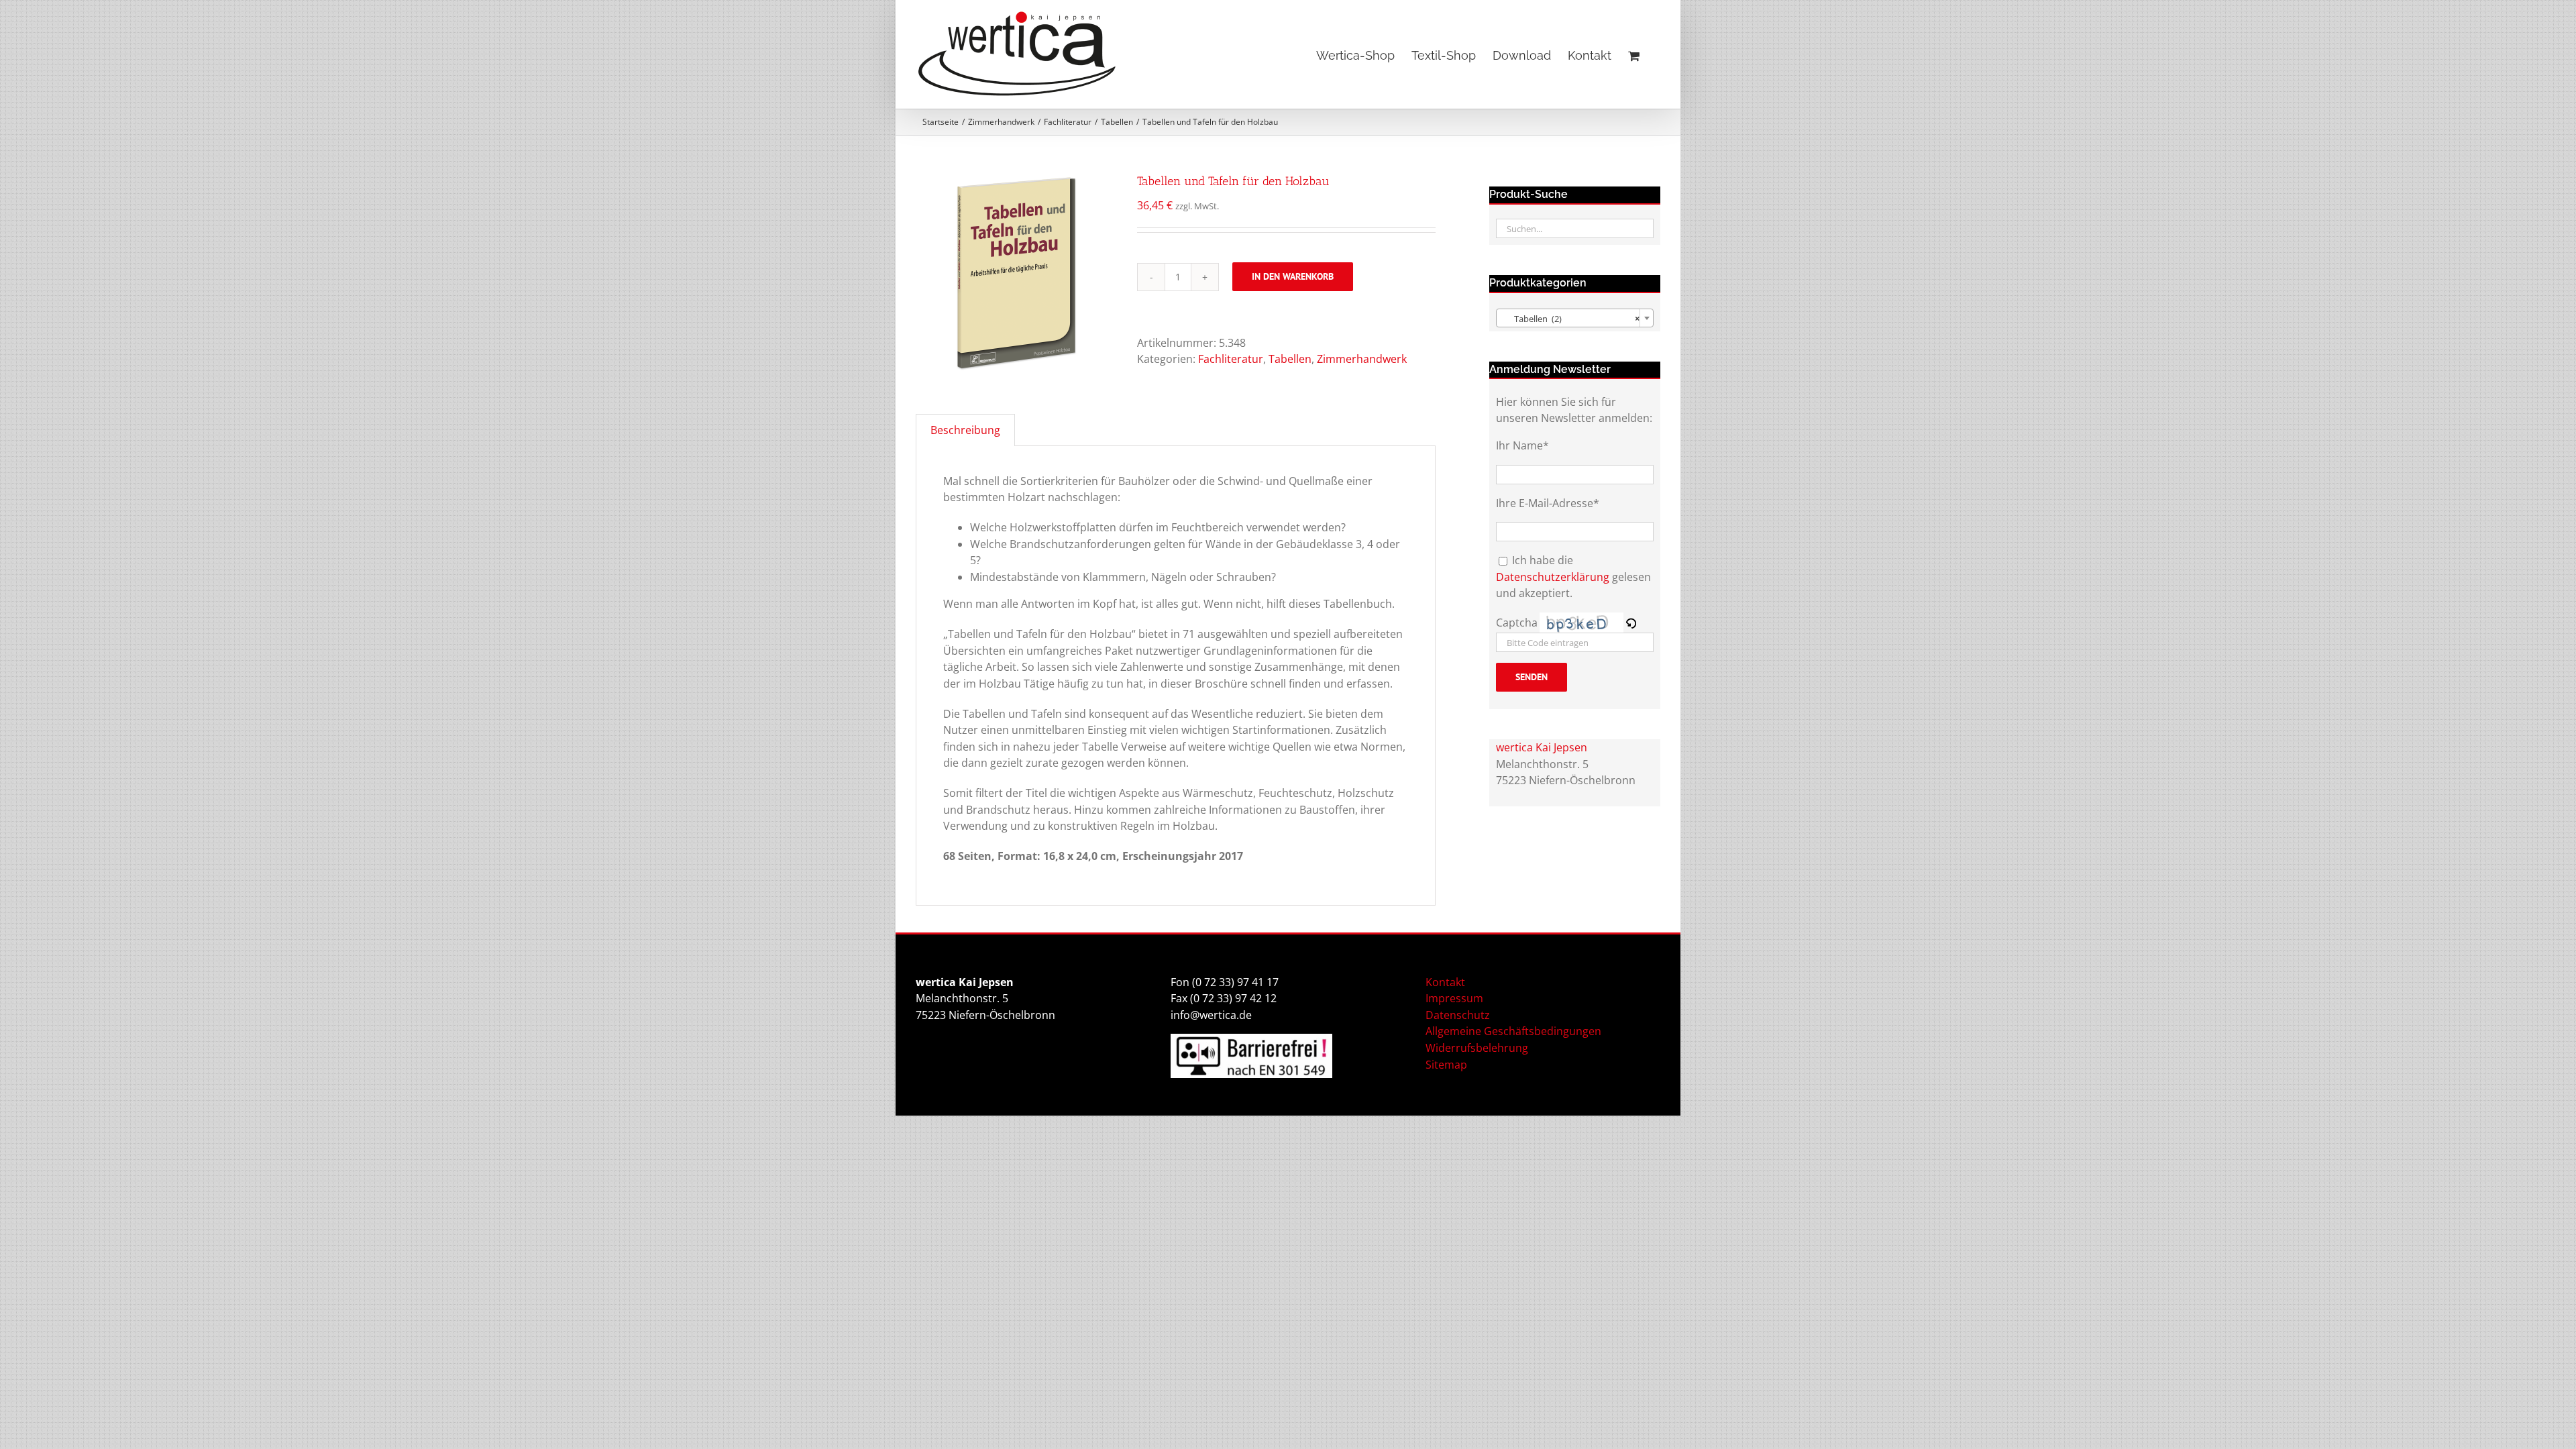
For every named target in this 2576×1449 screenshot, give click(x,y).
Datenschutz (1458, 1015)
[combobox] (1575, 318)
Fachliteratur (1231, 359)
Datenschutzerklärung (1553, 577)
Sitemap (1446, 1065)
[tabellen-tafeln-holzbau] (1016, 273)
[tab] (965, 430)
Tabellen (1290, 359)
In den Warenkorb (1293, 276)
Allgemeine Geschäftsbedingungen (1513, 1031)
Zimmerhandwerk (1362, 359)
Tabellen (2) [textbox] (1571, 319)
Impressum (1454, 998)
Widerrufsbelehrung (1477, 1048)
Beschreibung (965, 430)
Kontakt (1445, 982)
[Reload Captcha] (1631, 623)
